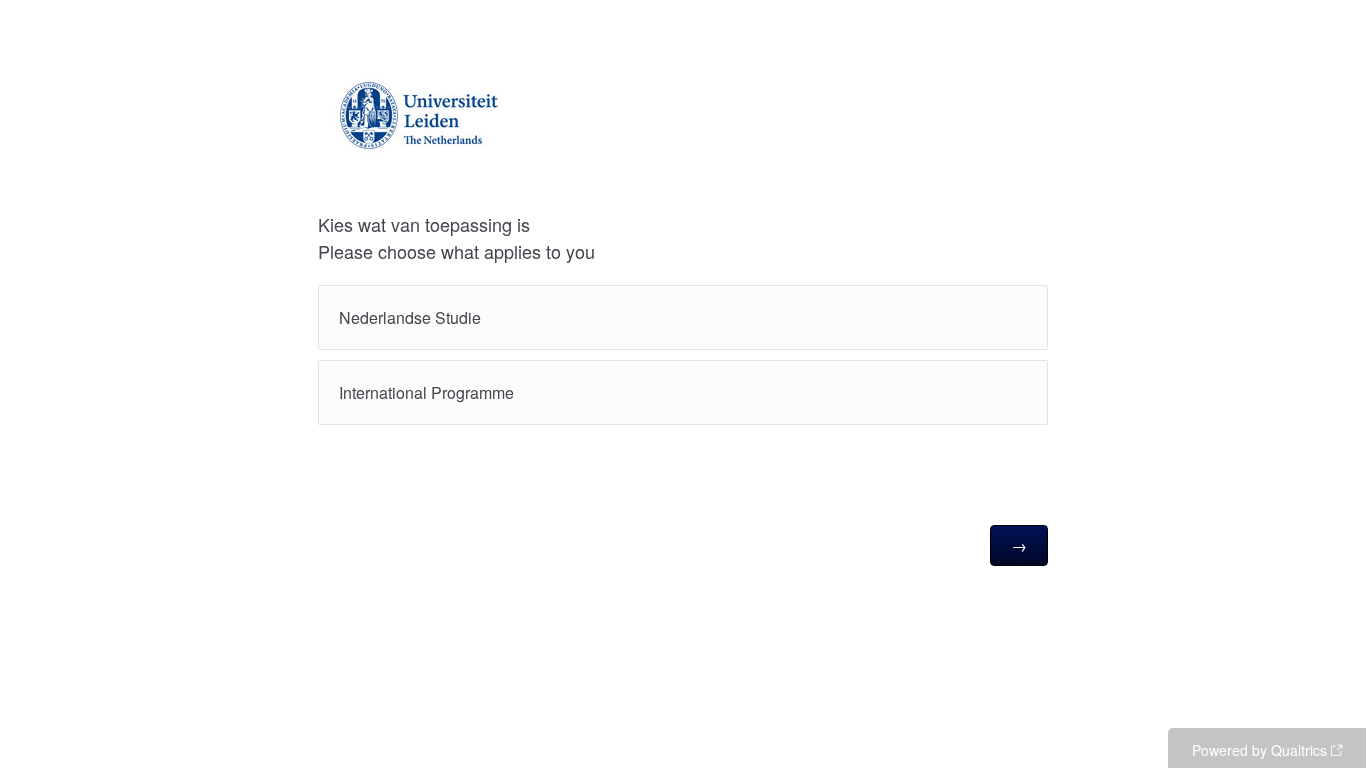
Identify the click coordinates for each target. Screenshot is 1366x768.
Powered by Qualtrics (1259, 750)
